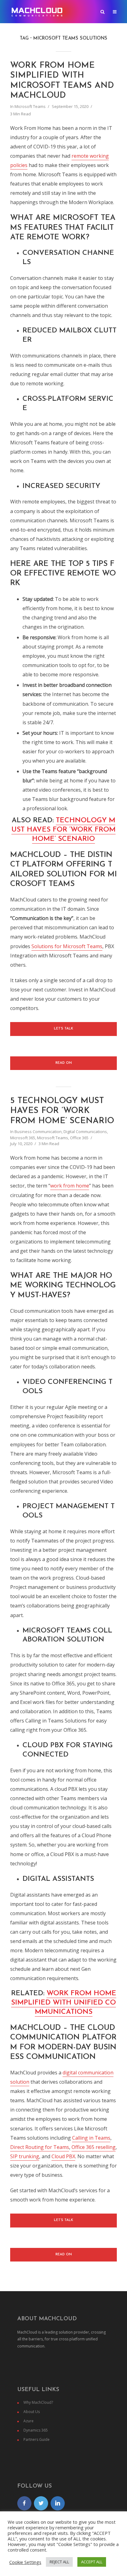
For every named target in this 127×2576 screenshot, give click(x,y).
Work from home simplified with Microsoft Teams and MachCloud (62, 81)
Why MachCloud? (38, 2402)
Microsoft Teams (30, 106)
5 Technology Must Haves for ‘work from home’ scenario (62, 1111)
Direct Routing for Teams (40, 2147)
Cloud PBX (63, 2156)
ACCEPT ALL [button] (92, 2562)
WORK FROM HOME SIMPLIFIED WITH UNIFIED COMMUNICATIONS (64, 2003)
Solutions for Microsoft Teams (67, 946)
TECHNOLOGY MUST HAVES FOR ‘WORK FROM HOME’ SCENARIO (63, 830)
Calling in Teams (91, 2138)
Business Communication (38, 1132)
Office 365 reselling (94, 2147)
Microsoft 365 (23, 1138)
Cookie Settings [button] (25, 2562)
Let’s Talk (63, 1029)
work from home (70, 1186)
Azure (29, 2421)
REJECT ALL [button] (59, 2562)
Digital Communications (85, 1132)
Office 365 (79, 1138)
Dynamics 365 (36, 2430)
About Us (32, 2412)
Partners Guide (37, 2439)
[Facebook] (24, 2503)
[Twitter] (41, 2503)
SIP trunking (25, 2156)
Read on (64, 1063)
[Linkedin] (58, 2503)
